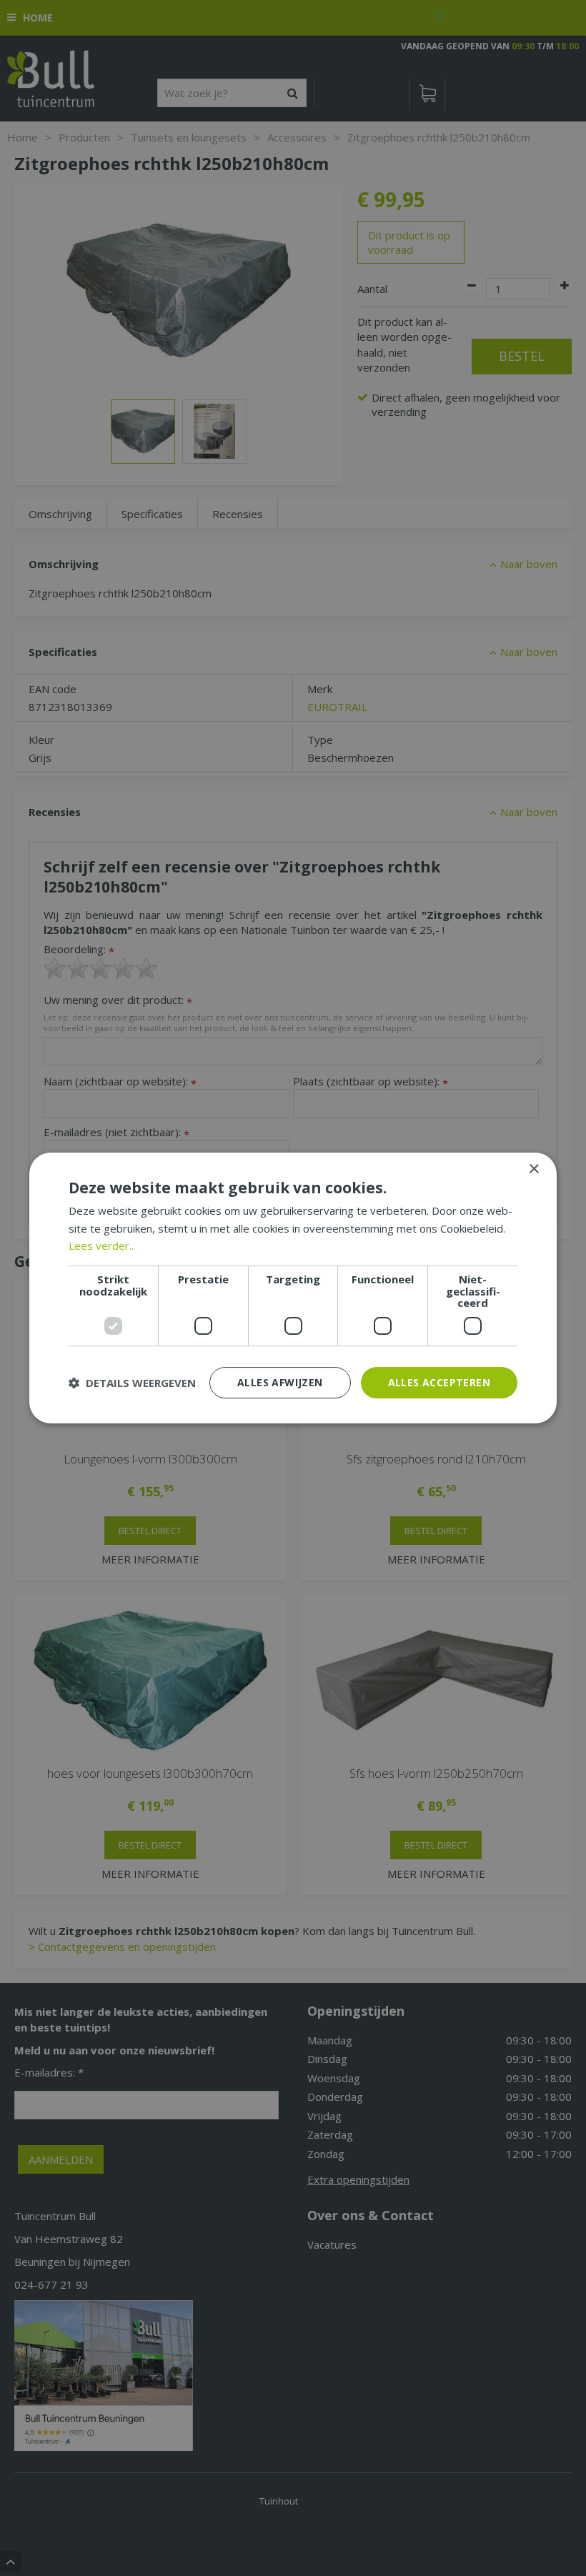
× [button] (533, 1169)
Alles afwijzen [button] (280, 1382)
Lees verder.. (101, 1245)
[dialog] (293, 1288)
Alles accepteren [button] (439, 1382)
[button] (132, 1383)
